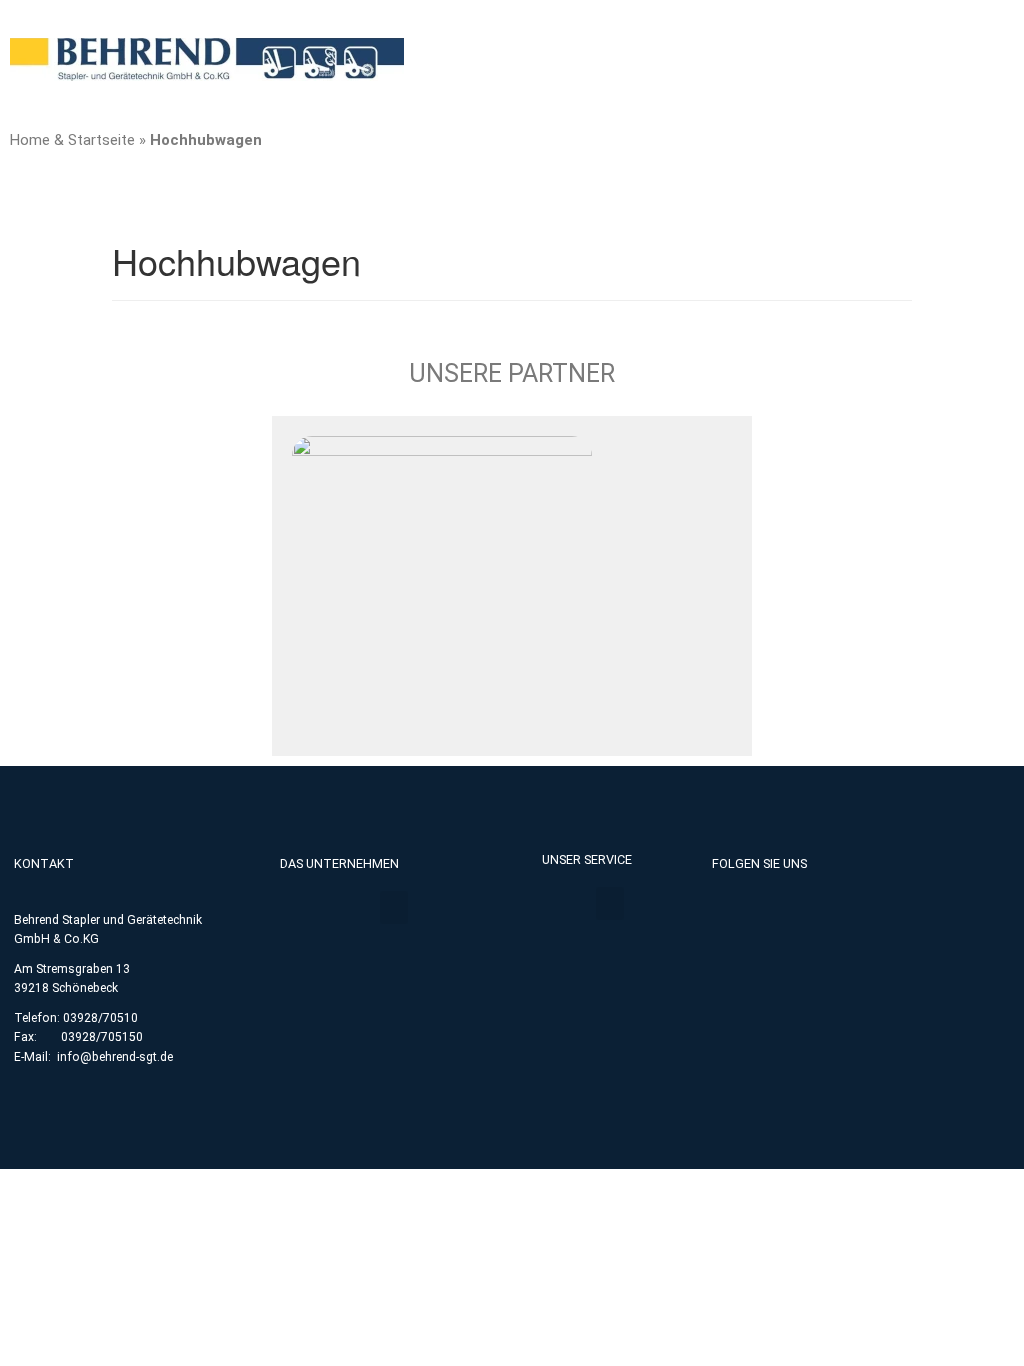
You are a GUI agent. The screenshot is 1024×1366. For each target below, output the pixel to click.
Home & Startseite (72, 140)
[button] (394, 907)
